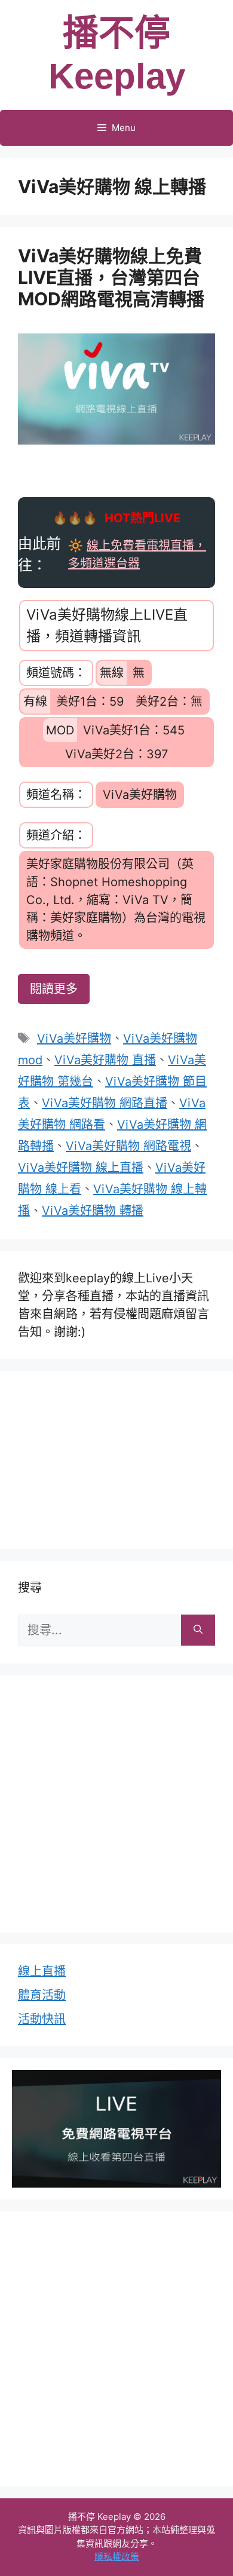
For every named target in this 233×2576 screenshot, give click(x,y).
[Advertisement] (116, 1457)
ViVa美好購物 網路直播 (105, 1103)
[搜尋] (198, 1630)
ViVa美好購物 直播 (105, 1060)
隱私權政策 (117, 2557)
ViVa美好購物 (74, 1039)
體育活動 (42, 1995)
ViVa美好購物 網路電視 (128, 1146)
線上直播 (42, 1971)
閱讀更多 (54, 989)
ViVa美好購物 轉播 (93, 1211)
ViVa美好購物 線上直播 (81, 1168)
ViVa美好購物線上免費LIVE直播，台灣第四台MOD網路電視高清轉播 (111, 277)
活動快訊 (42, 2019)
